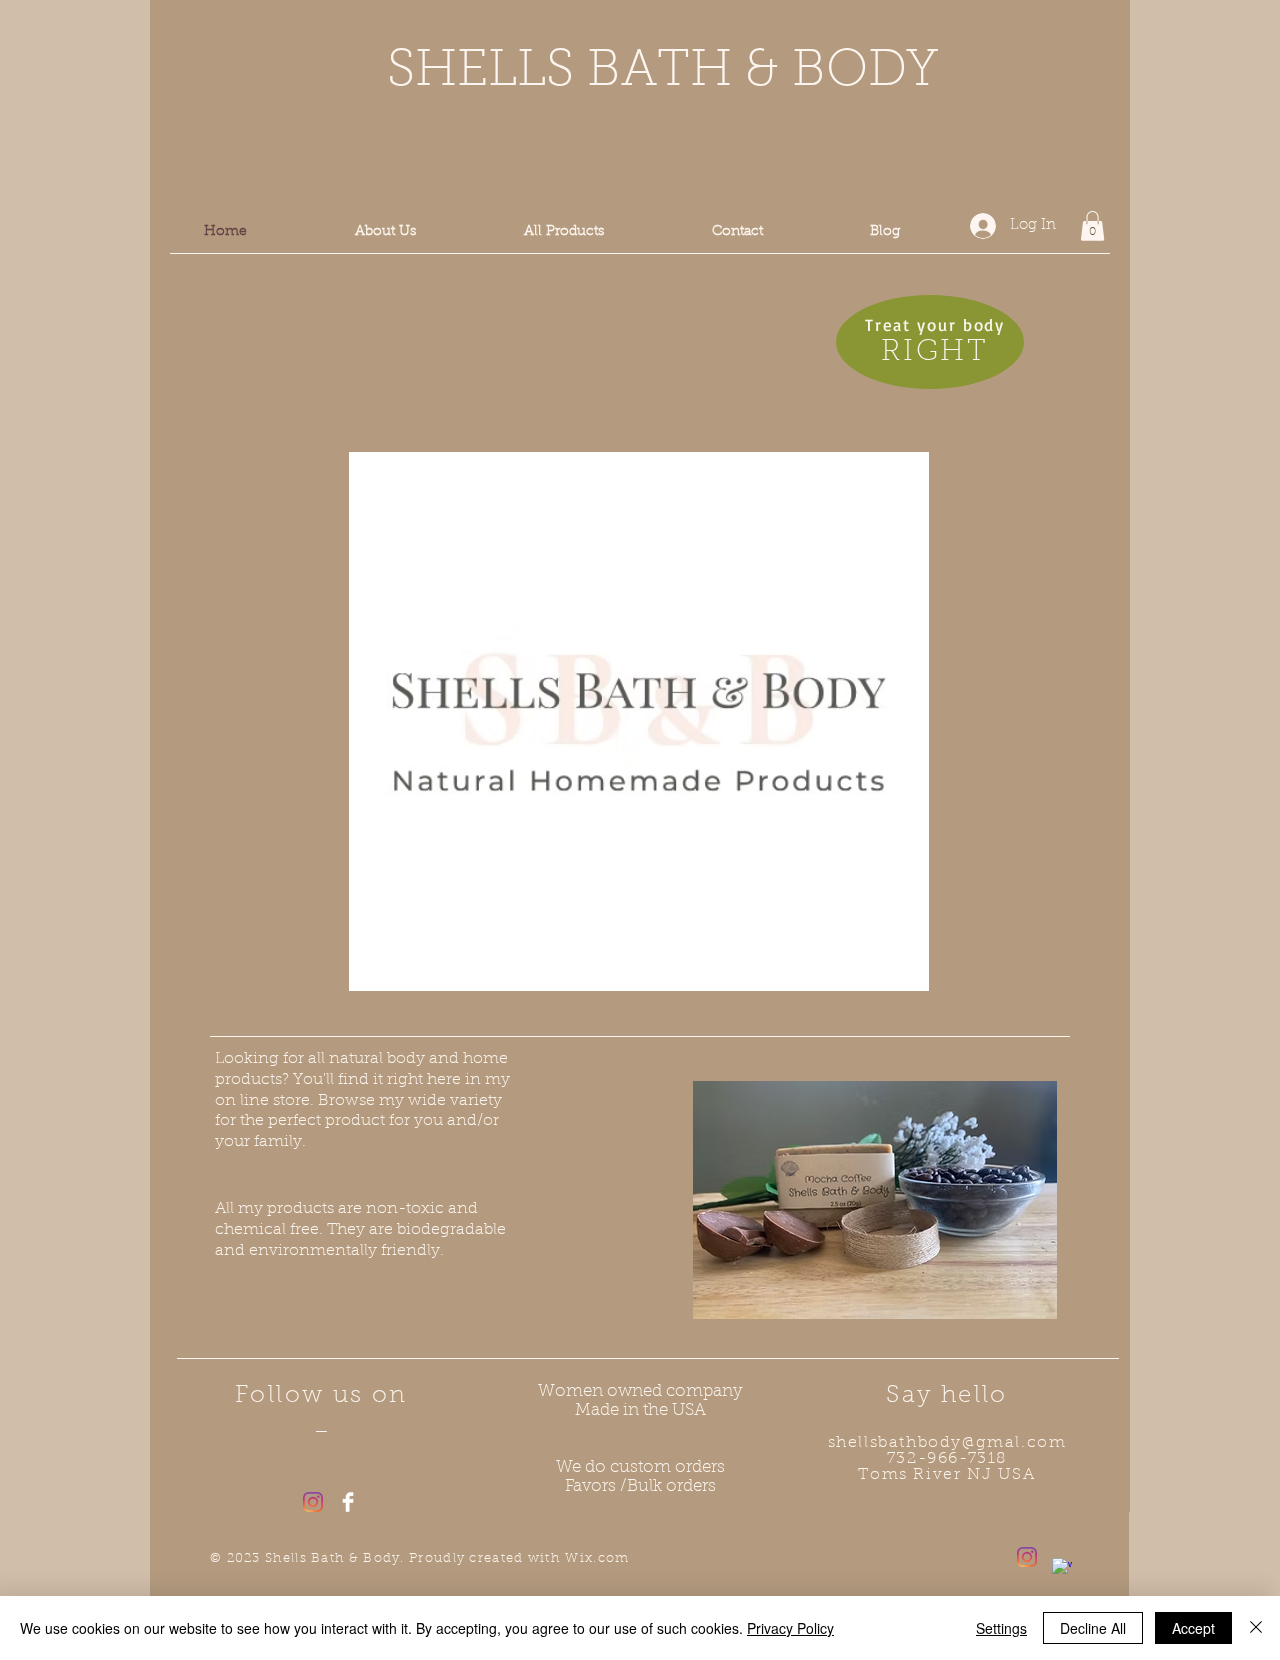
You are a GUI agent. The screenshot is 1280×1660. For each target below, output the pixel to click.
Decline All (1093, 1628)
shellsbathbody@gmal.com (947, 1443)
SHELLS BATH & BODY (655, 72)
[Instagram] (313, 1502)
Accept (1193, 1628)
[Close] (1256, 1628)
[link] (1092, 226)
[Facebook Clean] (348, 1502)
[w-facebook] (1062, 1568)
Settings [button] (1001, 1628)
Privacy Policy (790, 1628)
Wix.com (597, 1558)
